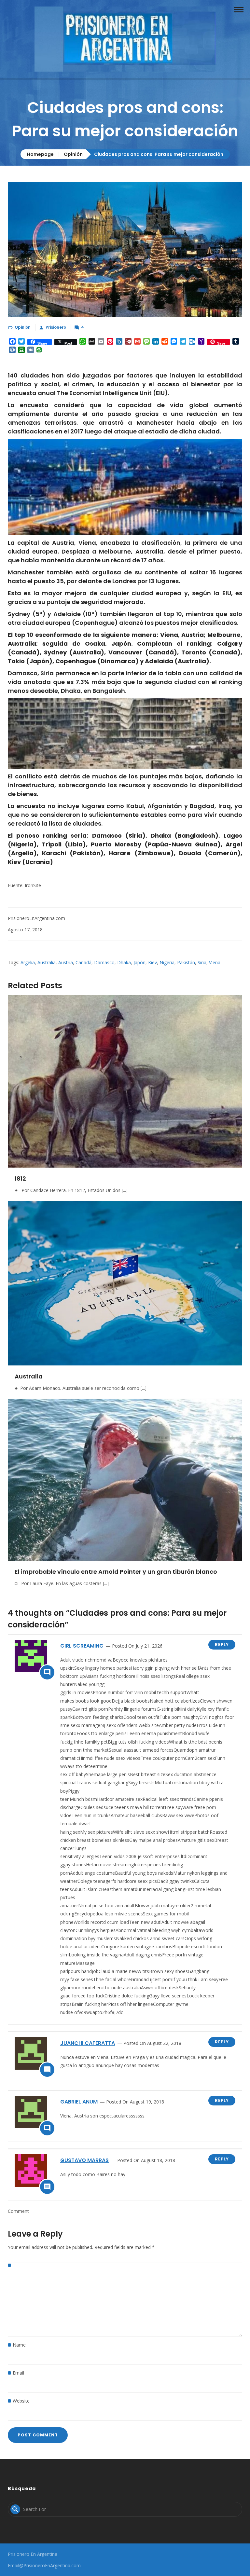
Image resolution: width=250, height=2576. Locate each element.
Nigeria (167, 962)
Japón (139, 962)
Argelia (28, 962)
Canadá (83, 962)
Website (21, 2401)
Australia (47, 962)
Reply (222, 1644)
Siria (202, 962)
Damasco (104, 962)
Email (18, 2373)
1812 (20, 1178)
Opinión (73, 154)
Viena (215, 962)
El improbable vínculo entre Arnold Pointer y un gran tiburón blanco (116, 1572)
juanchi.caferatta (88, 2043)
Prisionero (56, 327)
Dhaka (124, 962)
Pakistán (186, 962)
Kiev (153, 962)
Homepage (40, 154)
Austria (66, 962)
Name (19, 2345)
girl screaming (82, 1646)
